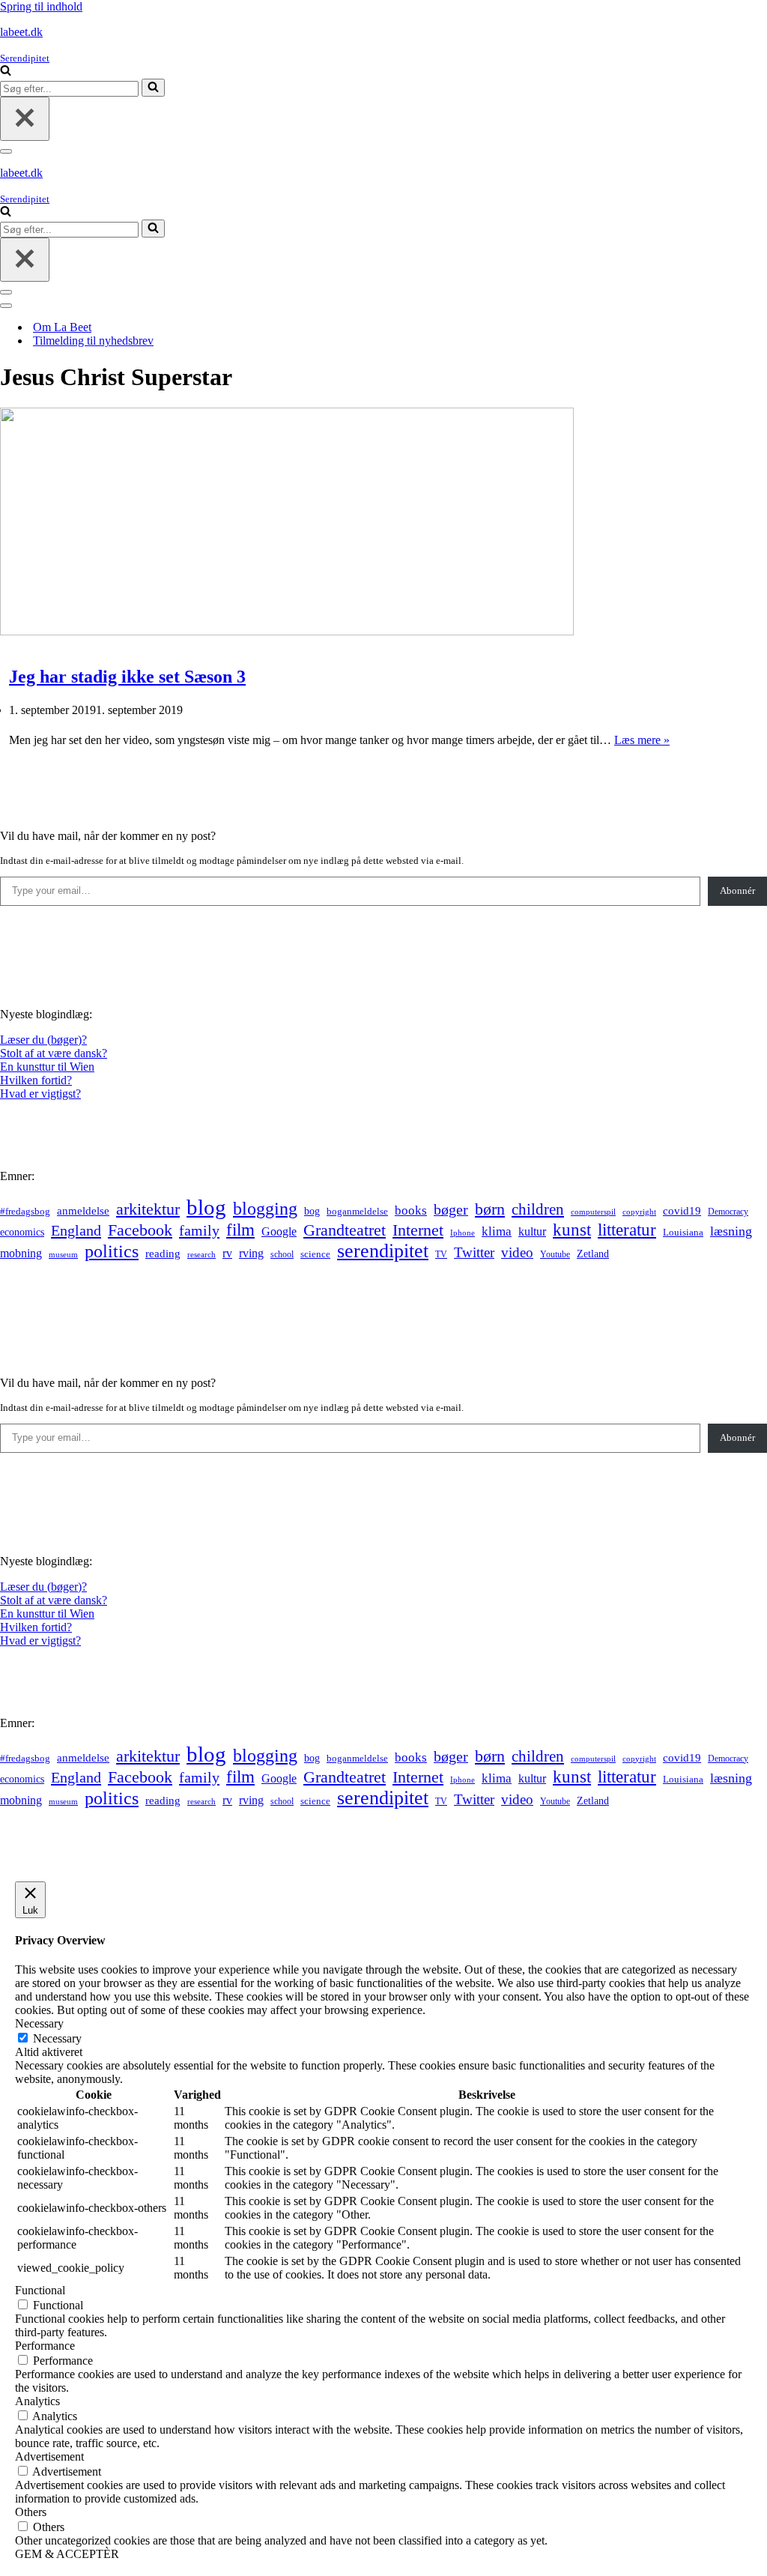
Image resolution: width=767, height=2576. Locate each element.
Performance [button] (45, 2346)
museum (63, 1254)
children (538, 1209)
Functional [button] (40, 2290)
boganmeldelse (357, 1211)
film (240, 1230)
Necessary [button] (39, 2023)
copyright (639, 1212)
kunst (572, 1230)
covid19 (682, 1211)
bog (312, 1211)
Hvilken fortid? (36, 1080)
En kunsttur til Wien (47, 1067)
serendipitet (383, 1251)
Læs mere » (642, 740)
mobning (21, 1253)
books (411, 1210)
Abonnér (737, 891)
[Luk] (25, 119)
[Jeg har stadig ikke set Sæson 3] (287, 631)
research (201, 1254)
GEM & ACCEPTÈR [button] (67, 2554)
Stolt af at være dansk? (54, 1053)
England (76, 1230)
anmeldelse (83, 1211)
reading (163, 1254)
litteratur (627, 1230)
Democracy (728, 1212)
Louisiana (683, 1233)
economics (22, 1232)
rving (251, 1253)
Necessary (57, 2038)
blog (206, 1207)
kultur (532, 1231)
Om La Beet (62, 327)
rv (227, 1253)
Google (279, 1231)
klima (497, 1231)
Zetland (593, 1254)
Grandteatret (345, 1230)
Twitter (474, 1252)
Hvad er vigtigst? (40, 1094)
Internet (418, 1230)
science (315, 1254)
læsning (731, 1231)
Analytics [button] (37, 2401)
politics (112, 1251)
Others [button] (31, 2512)
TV (441, 1254)
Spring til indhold (41, 6)
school (282, 1255)
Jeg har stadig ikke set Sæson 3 (127, 677)
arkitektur (148, 1209)
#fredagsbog (25, 1212)
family (199, 1230)
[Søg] (6, 72)
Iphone (463, 1233)
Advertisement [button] (49, 2456)
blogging (265, 1209)
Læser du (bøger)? (43, 1040)
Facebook (140, 1230)
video (517, 1252)
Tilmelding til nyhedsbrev (93, 341)
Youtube (555, 1255)
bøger (451, 1210)
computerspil (593, 1212)
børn (490, 1209)
